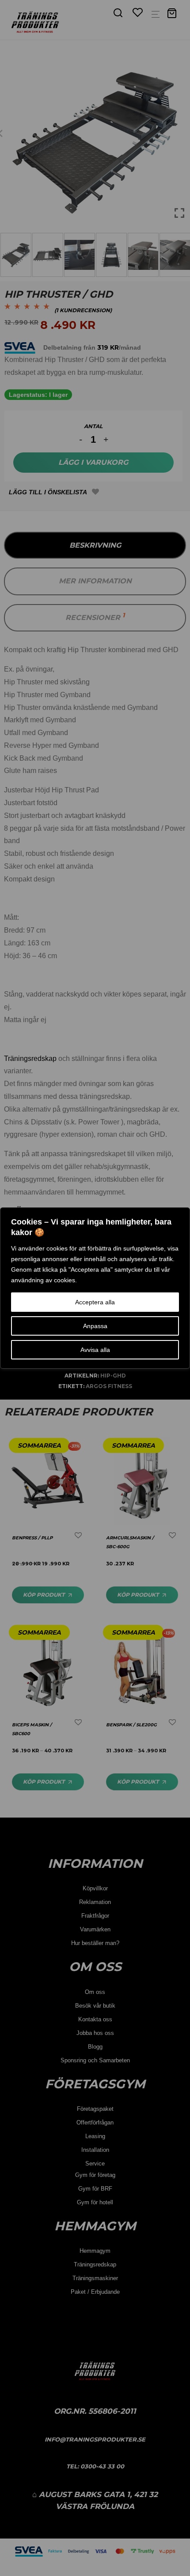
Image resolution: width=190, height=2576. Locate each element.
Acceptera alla (95, 1302)
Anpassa (95, 1326)
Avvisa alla (95, 1350)
